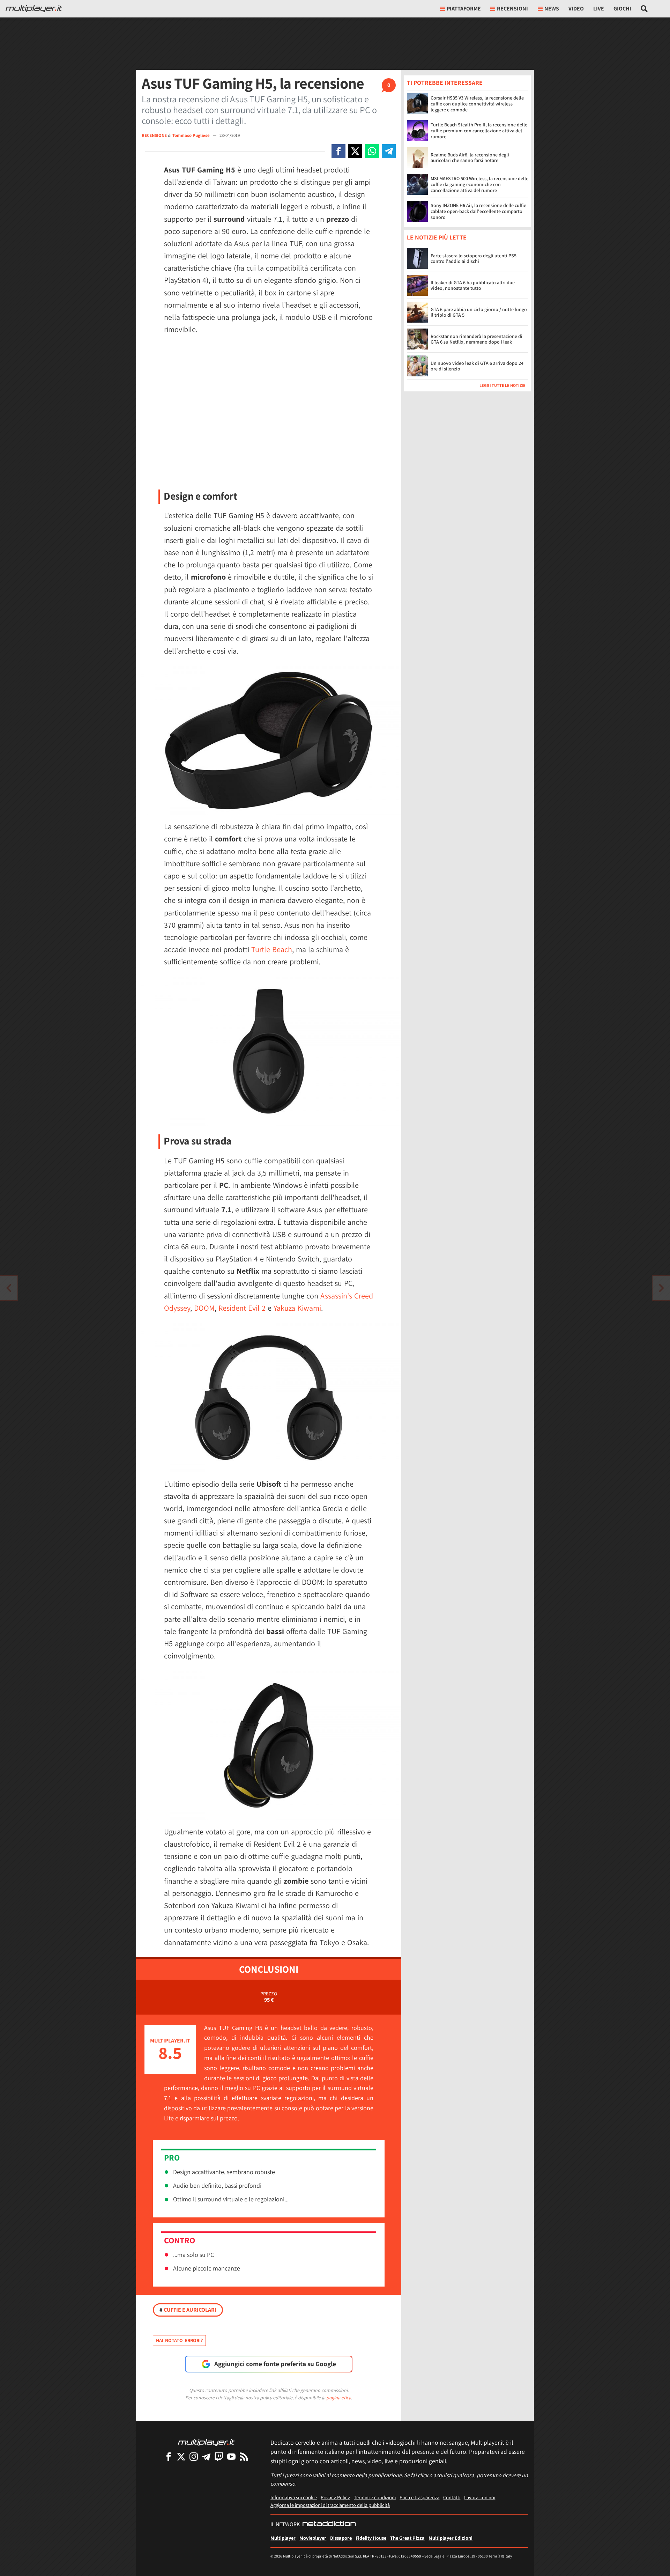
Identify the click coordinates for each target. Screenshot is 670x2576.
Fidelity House (371, 2538)
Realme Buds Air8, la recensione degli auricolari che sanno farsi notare (470, 158)
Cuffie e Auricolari (188, 2310)
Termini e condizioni (375, 2497)
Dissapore (341, 2538)
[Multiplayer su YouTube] (231, 2456)
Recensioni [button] (512, 9)
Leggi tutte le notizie (502, 386)
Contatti (452, 2497)
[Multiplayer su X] (181, 2456)
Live (599, 9)
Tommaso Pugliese (192, 135)
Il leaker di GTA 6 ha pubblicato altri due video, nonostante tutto (473, 285)
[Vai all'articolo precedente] (661, 1288)
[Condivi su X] (355, 151)
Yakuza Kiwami (297, 1308)
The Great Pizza (407, 2538)
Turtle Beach (272, 949)
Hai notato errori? (179, 2340)
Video (576, 9)
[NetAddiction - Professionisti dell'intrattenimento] (329, 2524)
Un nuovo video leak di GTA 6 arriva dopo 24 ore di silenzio (477, 366)
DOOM (204, 1308)
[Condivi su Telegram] (389, 151)
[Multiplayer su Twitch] (219, 2456)
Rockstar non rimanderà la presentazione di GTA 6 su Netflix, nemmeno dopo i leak (477, 339)
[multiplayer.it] (206, 2442)
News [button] (552, 9)
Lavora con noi (480, 2497)
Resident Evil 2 (242, 1308)
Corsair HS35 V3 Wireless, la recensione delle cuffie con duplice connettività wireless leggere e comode (477, 104)
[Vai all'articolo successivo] (9, 1288)
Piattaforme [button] (464, 9)
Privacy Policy (335, 2497)
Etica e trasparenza (419, 2497)
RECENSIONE (154, 135)
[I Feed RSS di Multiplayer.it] (244, 2456)
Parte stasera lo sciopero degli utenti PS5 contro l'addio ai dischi (474, 259)
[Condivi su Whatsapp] (372, 151)
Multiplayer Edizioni (451, 2538)
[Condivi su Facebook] (338, 151)
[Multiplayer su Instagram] (194, 2456)
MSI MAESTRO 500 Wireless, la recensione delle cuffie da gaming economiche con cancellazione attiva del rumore (479, 184)
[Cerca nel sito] (644, 9)
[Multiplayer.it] (34, 9)
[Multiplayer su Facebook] (169, 2456)
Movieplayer (313, 2538)
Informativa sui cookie (294, 2497)
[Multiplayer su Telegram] (206, 2456)
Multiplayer (283, 2538)
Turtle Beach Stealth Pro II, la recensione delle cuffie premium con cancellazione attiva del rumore (479, 131)
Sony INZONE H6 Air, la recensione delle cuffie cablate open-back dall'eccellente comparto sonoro (478, 211)
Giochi (622, 9)
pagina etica (339, 2398)
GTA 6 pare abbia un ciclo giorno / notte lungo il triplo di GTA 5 (479, 312)
